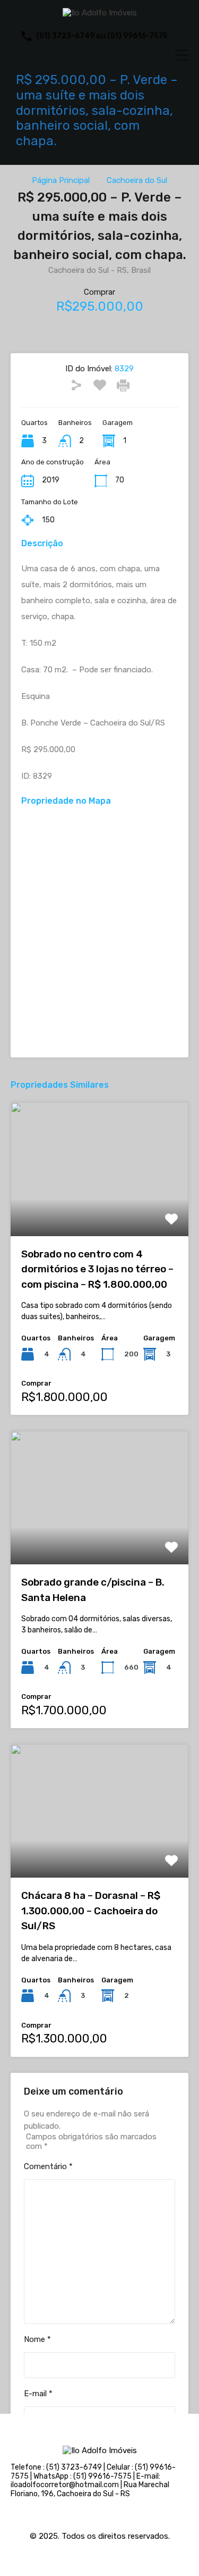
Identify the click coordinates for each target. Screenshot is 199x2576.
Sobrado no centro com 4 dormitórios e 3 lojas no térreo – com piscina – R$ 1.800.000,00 (97, 1269)
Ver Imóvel (99, 1209)
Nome (37, 2339)
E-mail (38, 2394)
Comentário (48, 2166)
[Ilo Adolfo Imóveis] (100, 13)
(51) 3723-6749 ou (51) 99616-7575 (102, 36)
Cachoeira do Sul (137, 180)
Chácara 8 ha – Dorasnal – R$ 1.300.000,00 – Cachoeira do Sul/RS (91, 1911)
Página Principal (61, 180)
